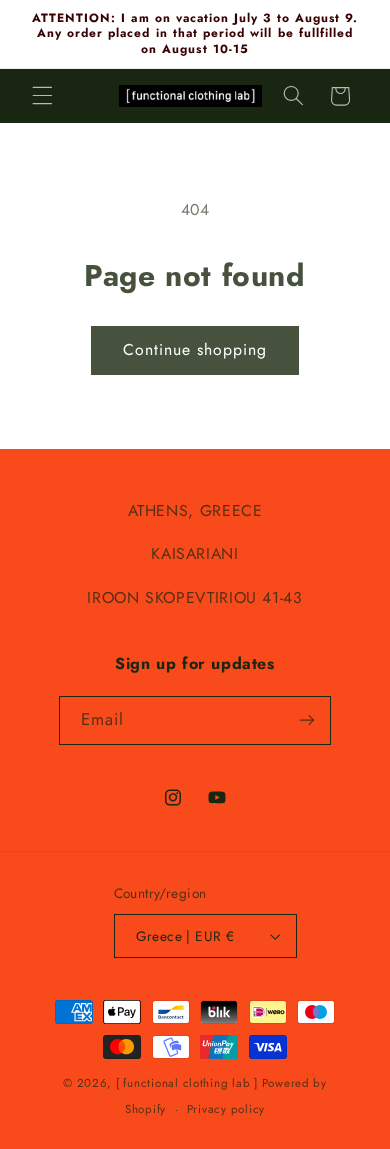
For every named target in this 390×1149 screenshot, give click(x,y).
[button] (42, 96)
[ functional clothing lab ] (187, 1083)
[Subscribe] (307, 720)
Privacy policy (226, 1109)
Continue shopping (195, 349)
